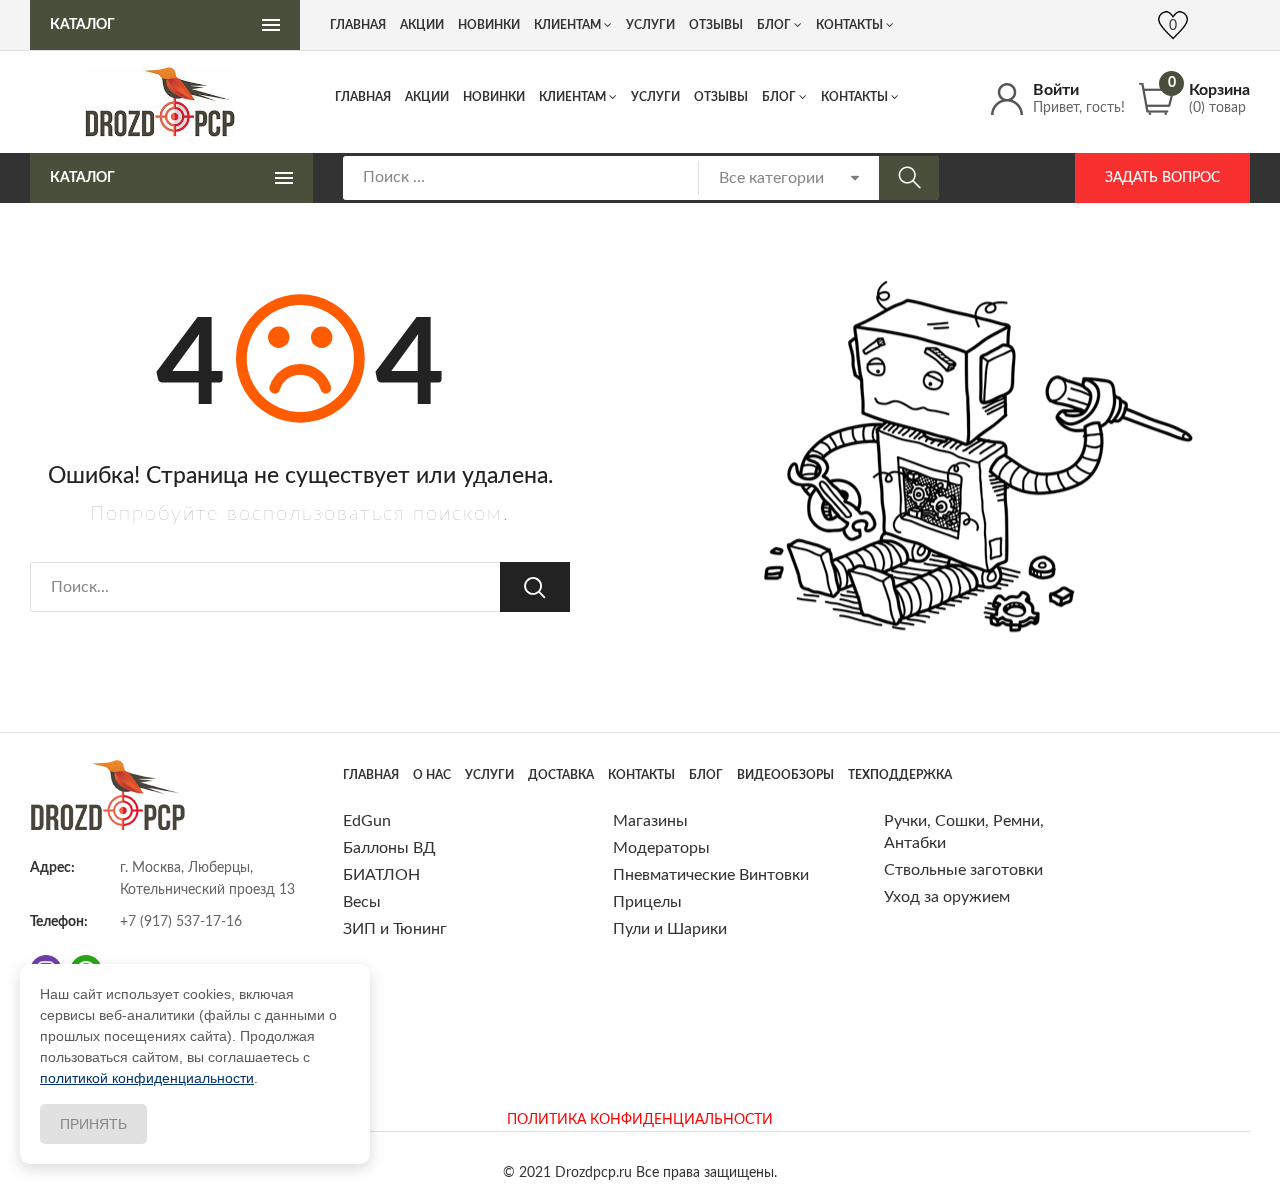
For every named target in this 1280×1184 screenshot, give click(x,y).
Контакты (854, 97)
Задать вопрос (1162, 178)
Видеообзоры (785, 775)
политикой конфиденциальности (147, 1078)
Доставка (561, 775)
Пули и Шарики (670, 929)
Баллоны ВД (389, 848)
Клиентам (572, 97)
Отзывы (721, 97)
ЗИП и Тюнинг (395, 929)
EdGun (367, 821)
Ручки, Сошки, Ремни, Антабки (964, 832)
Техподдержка (900, 775)
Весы (362, 902)
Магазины (650, 821)
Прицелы (647, 902)
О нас (432, 775)
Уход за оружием (947, 897)
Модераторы (661, 848)
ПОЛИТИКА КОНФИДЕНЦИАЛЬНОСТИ (640, 1120)
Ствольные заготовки (963, 870)
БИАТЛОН (381, 875)
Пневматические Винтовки (711, 875)
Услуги (655, 97)
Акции (427, 97)
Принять (93, 1124)
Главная (363, 97)
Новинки (494, 97)
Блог (779, 97)
